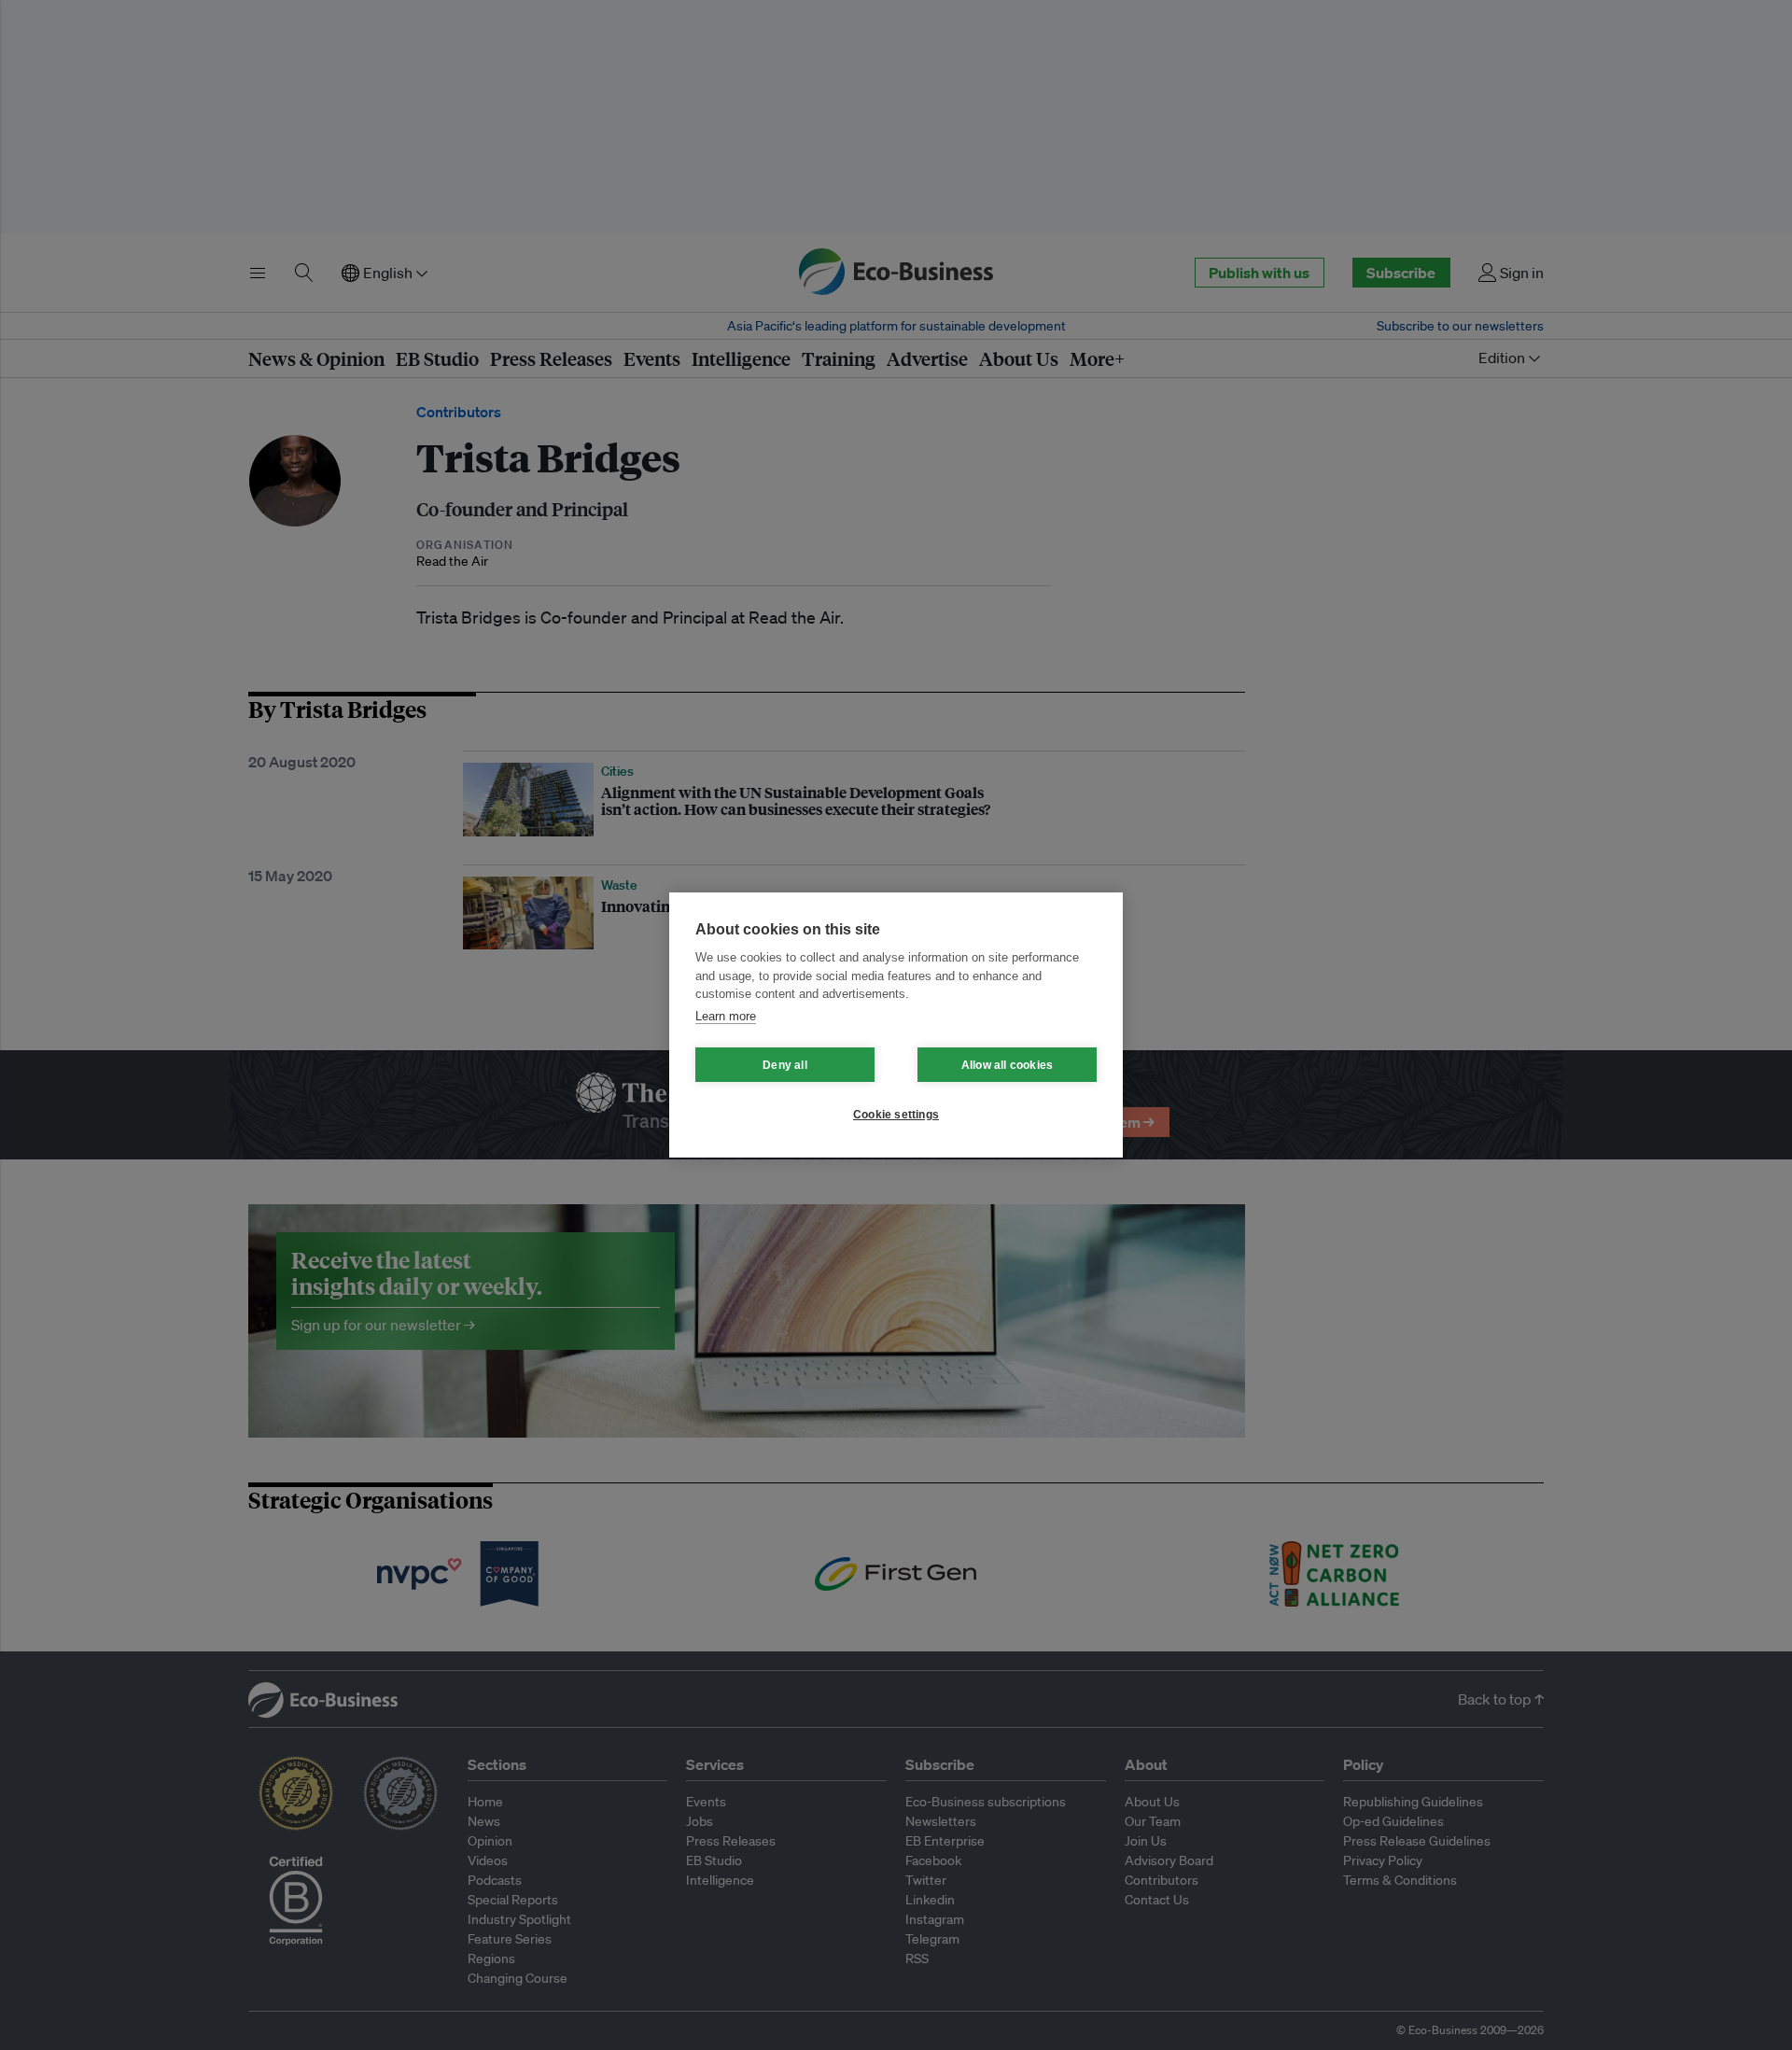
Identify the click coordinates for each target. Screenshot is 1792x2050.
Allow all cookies (1007, 1065)
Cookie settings (896, 1115)
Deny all (785, 1065)
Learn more (726, 1016)
